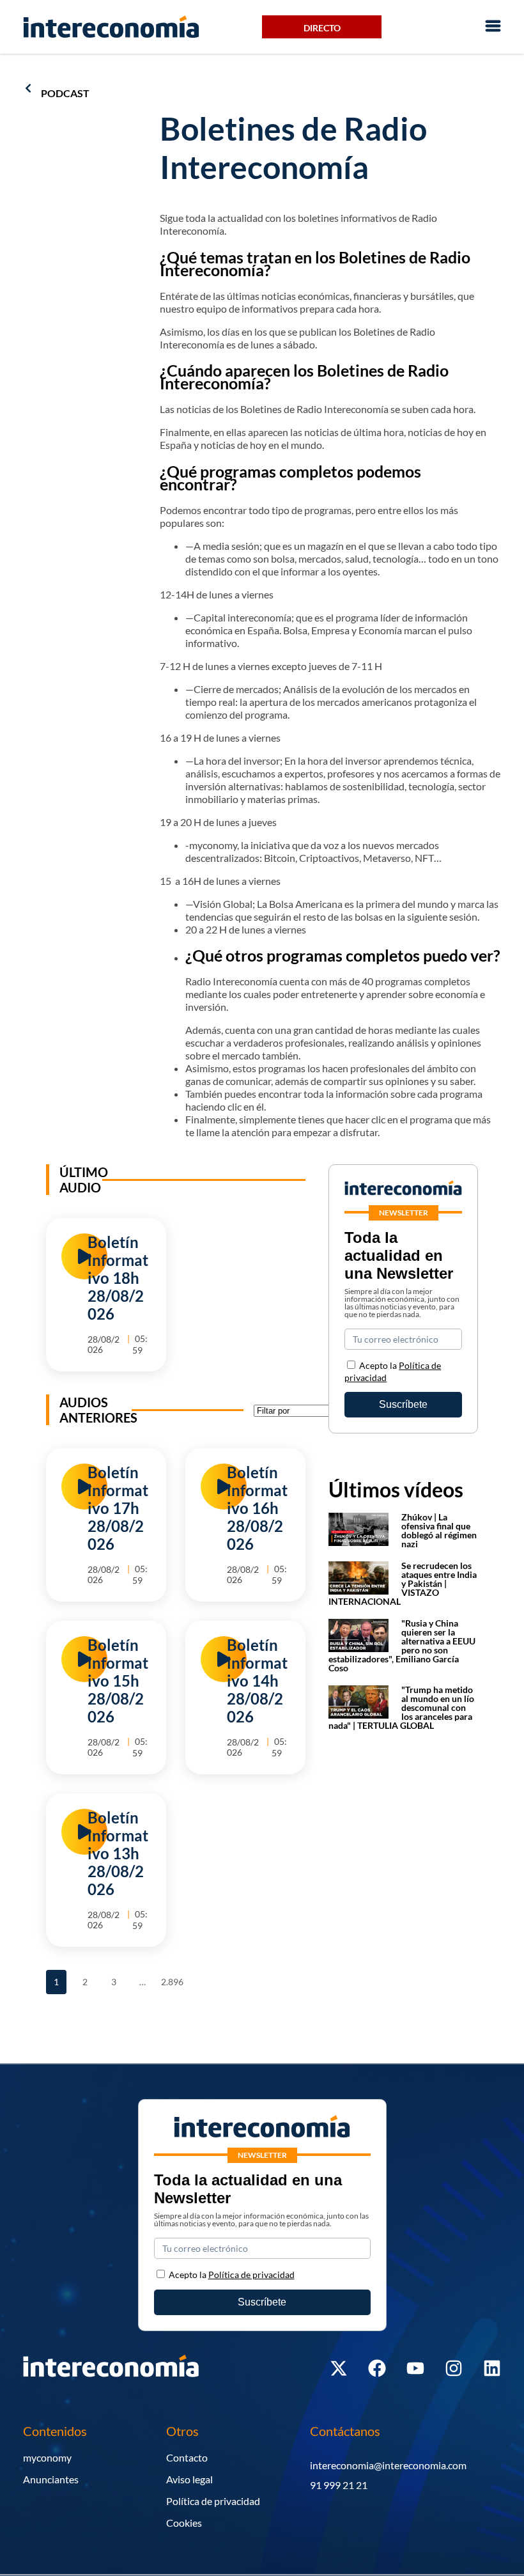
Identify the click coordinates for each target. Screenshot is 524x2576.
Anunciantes (51, 2479)
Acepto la (232, 2275)
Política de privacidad (213, 2501)
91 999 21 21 (339, 2485)
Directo (322, 28)
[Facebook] (377, 2368)
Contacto (187, 2457)
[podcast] (28, 88)
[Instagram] (454, 2368)
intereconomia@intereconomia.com (388, 2465)
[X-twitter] (339, 2368)
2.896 (171, 1979)
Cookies (184, 2523)
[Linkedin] (492, 2368)
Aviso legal (189, 2479)
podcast (65, 93)
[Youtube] (415, 2368)
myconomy (47, 2457)
